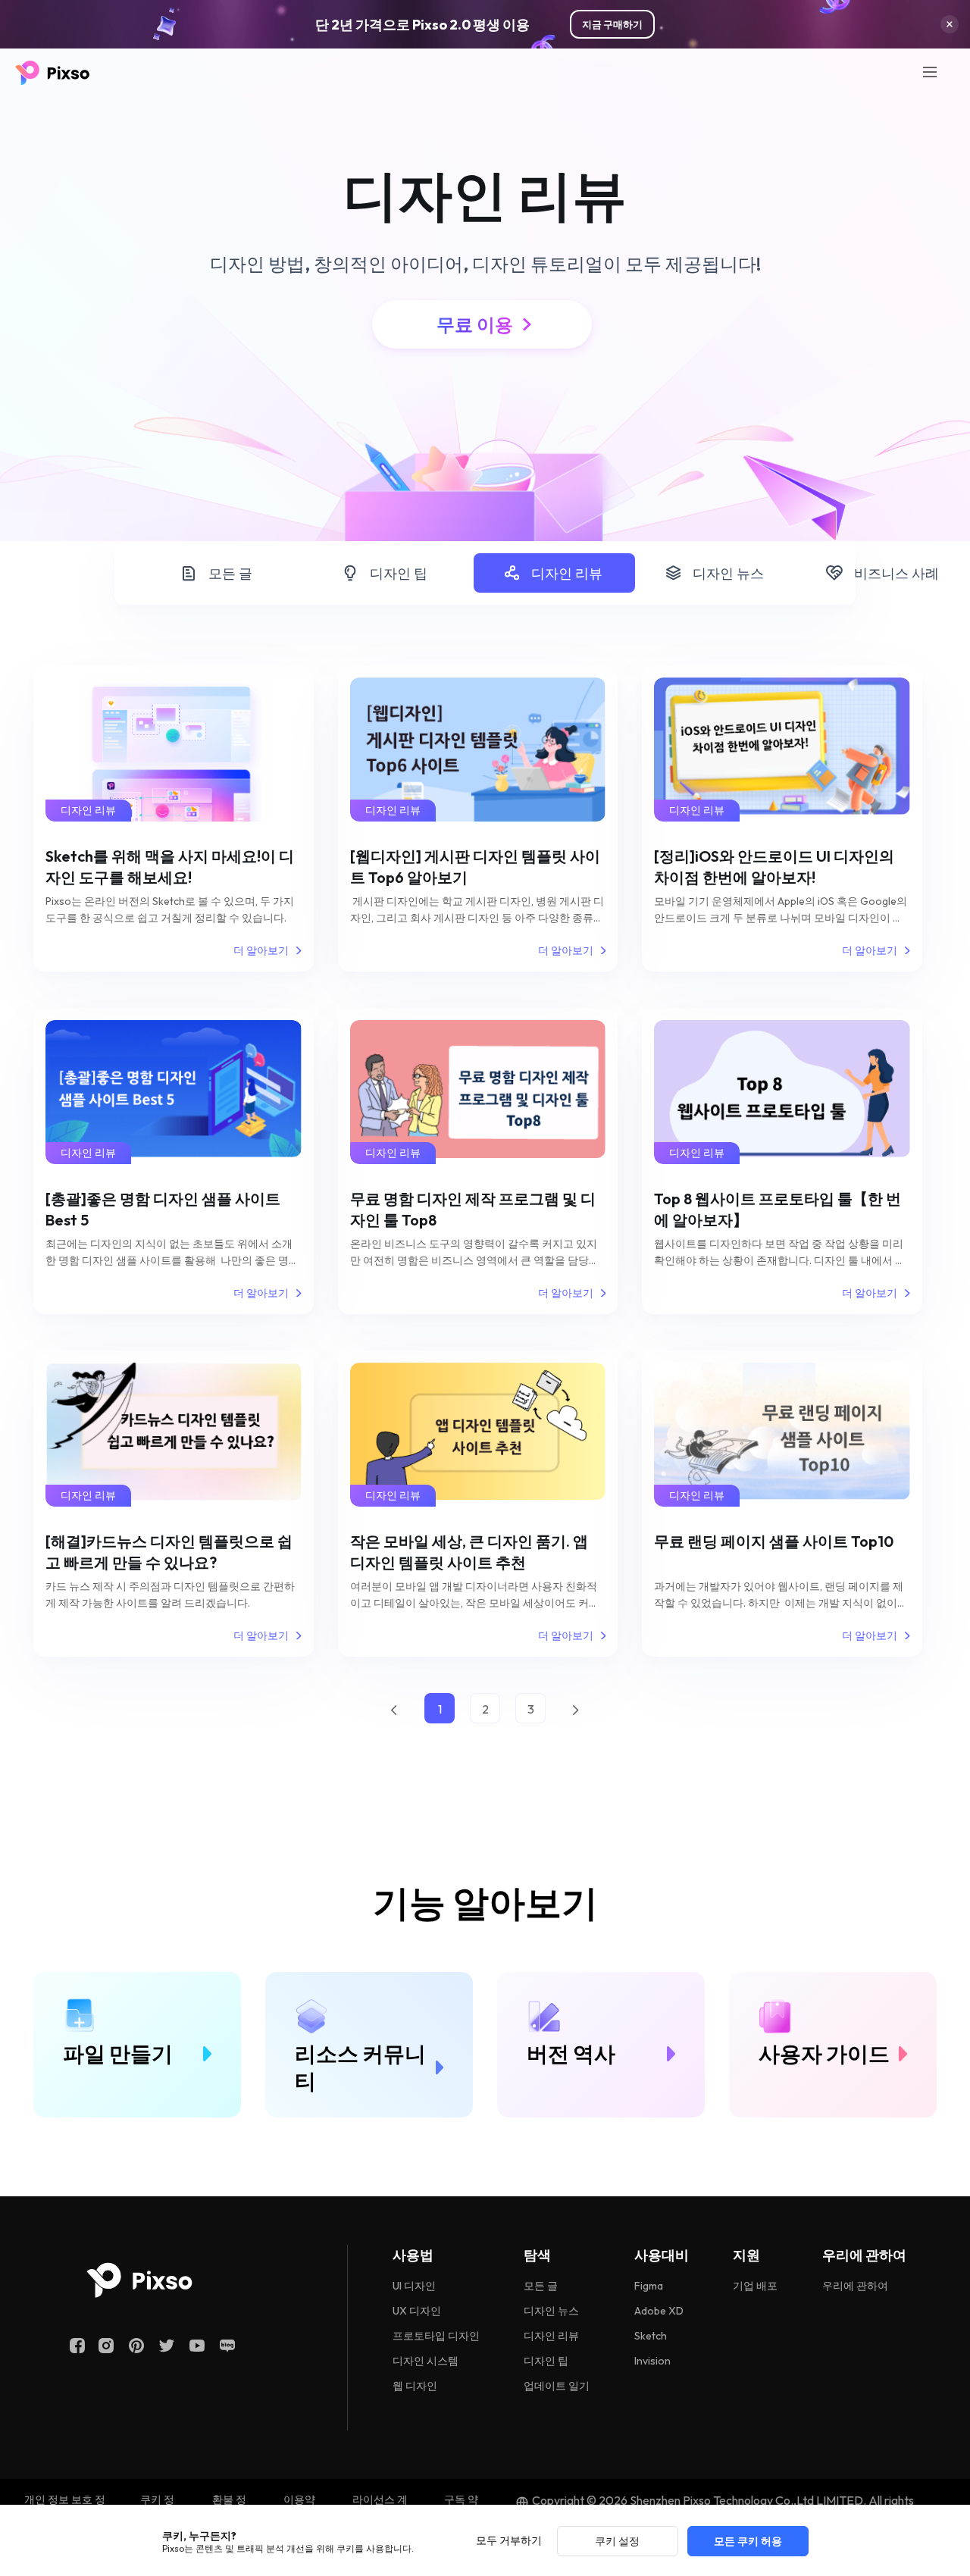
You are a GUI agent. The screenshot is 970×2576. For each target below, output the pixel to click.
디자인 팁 (399, 573)
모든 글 (230, 573)
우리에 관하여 (855, 2286)
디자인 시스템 (426, 2361)
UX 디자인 (417, 2311)
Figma (649, 2286)
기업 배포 (755, 2286)
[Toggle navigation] (930, 72)
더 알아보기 (261, 950)
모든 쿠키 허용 (748, 2541)
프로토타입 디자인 (436, 2336)
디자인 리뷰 (567, 573)
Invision (652, 2361)
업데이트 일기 (557, 2386)
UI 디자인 (414, 2286)
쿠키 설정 (617, 2541)
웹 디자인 (415, 2386)
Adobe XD (659, 2311)
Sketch (651, 2336)
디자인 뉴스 (728, 573)
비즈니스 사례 (896, 573)
